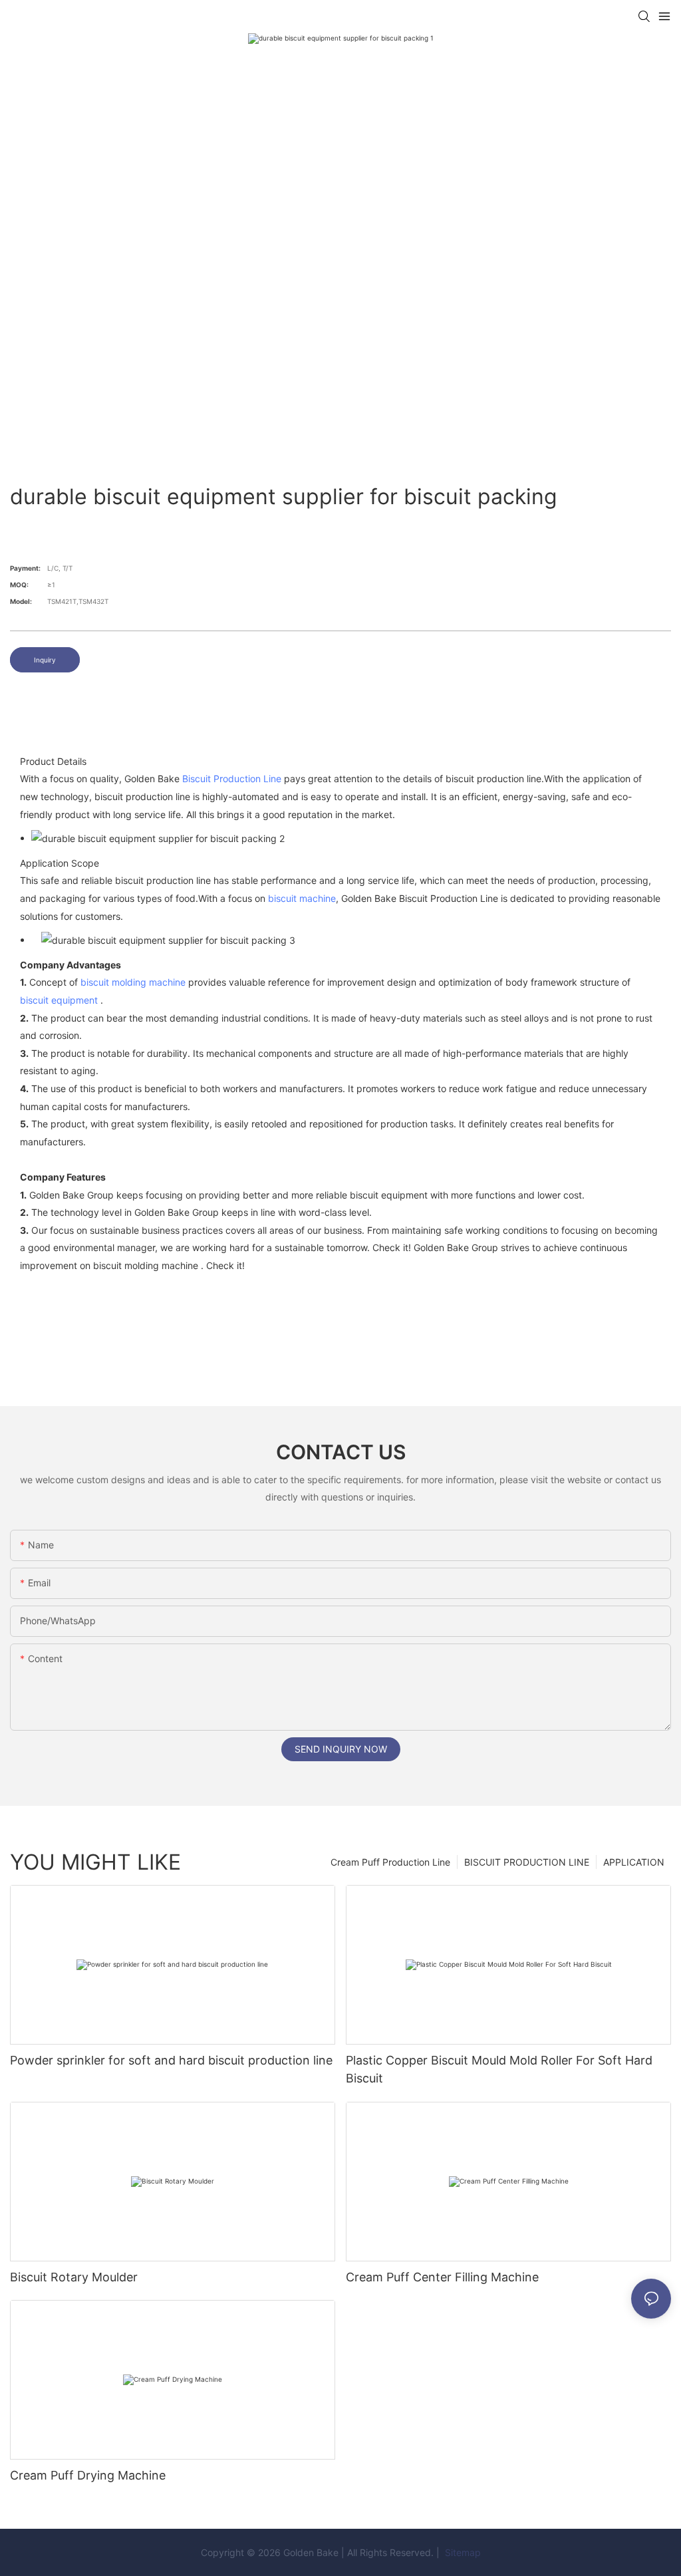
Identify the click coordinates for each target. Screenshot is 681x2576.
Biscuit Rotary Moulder (74, 2277)
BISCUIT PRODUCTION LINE (527, 1862)
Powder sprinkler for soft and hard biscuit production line (171, 2060)
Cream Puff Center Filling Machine (442, 2277)
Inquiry (45, 660)
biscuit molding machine (133, 982)
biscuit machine (302, 898)
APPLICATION (634, 1862)
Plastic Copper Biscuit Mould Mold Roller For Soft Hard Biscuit (499, 2069)
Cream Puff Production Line (390, 1862)
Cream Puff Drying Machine (88, 2475)
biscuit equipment (59, 1000)
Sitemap (462, 2552)
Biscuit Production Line (232, 779)
